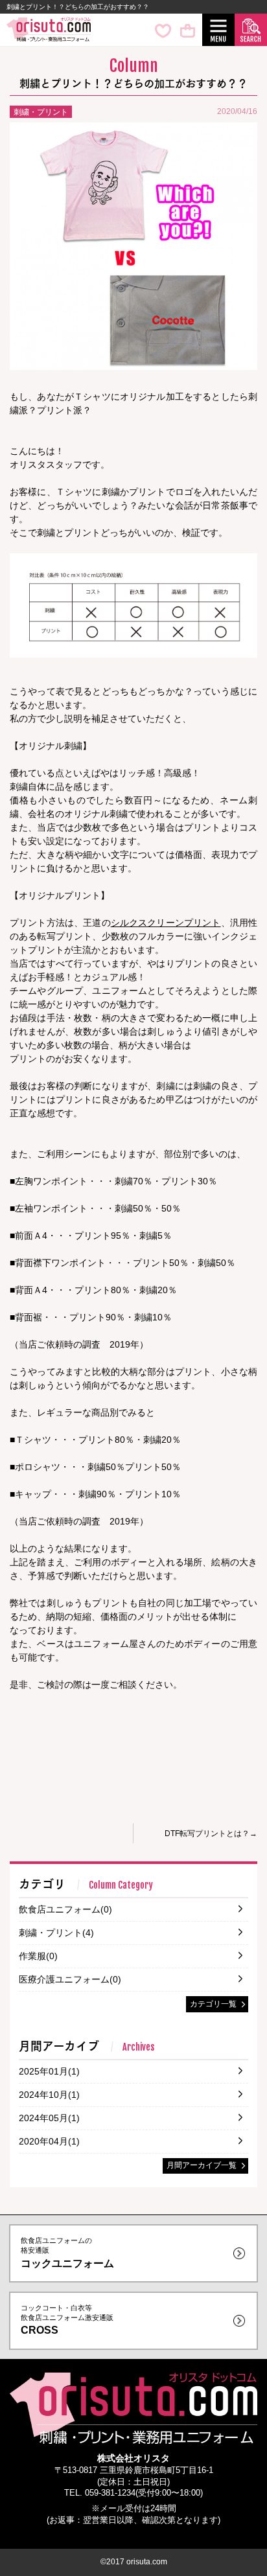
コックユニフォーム (67, 2252)
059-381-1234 (110, 2493)
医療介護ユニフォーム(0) (70, 1979)
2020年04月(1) (49, 2141)
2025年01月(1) (49, 2071)
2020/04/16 (237, 111)
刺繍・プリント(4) (56, 1933)
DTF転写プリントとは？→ (211, 1834)
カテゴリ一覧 (213, 2004)
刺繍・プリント (41, 112)
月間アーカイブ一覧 (202, 2165)
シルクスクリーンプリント (166, 923)
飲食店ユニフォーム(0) (65, 1909)
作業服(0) (38, 1956)
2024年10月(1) (49, 2095)
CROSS (67, 2320)
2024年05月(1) (49, 2118)
